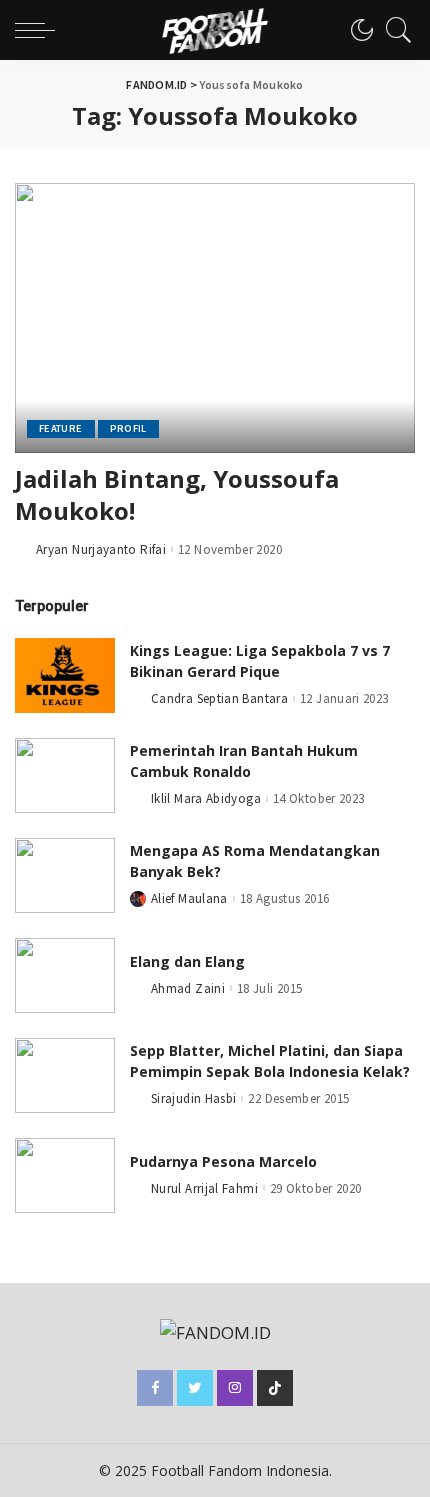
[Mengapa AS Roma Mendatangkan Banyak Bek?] (65, 875)
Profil (128, 428)
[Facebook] (155, 1388)
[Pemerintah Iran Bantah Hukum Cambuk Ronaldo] (65, 775)
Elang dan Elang (187, 961)
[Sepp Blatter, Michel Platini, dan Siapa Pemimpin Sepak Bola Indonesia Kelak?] (65, 1075)
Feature (61, 428)
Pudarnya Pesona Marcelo (223, 1161)
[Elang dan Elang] (65, 975)
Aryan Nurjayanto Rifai (101, 549)
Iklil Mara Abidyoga (206, 798)
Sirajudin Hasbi (193, 1098)
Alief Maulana (189, 898)
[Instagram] (235, 1388)
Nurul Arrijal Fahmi (204, 1188)
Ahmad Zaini (188, 988)
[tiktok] (275, 1388)
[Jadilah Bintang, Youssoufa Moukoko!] (215, 318)
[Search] (394, 30)
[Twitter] (195, 1388)
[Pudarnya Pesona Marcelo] (65, 1175)
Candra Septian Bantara (219, 698)
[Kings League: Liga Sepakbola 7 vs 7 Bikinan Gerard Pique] (65, 675)
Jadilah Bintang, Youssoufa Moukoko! (177, 494)
